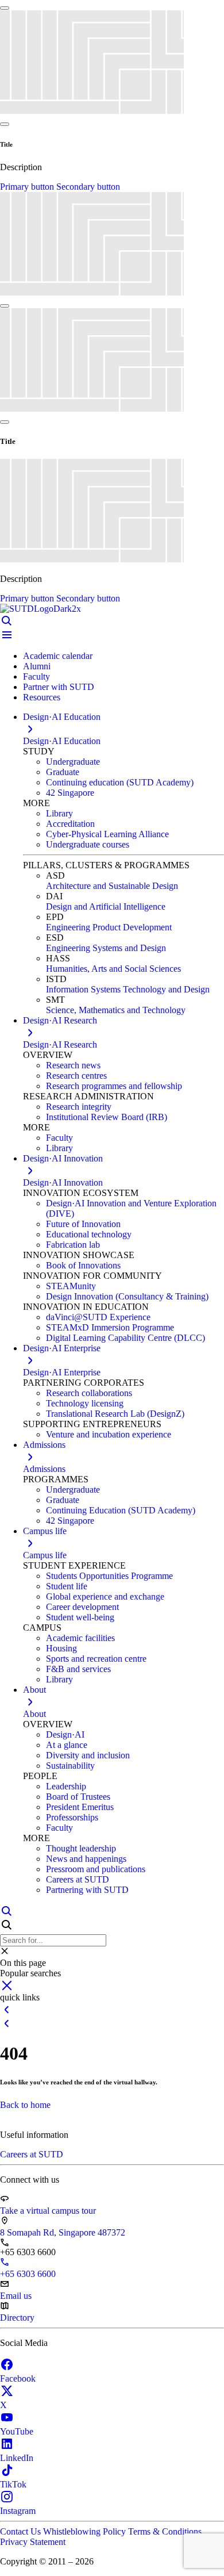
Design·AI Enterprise (62, 1372)
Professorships (72, 1817)
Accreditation (70, 824)
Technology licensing (85, 1403)
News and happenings (86, 1859)
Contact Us (22, 2531)
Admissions (44, 1469)
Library (59, 813)
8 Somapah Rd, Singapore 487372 (63, 2232)
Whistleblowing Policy (86, 2531)
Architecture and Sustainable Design (112, 886)
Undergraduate (73, 762)
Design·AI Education (62, 741)
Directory (17, 2318)
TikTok (13, 2484)
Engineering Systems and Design (106, 948)
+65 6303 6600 (28, 2274)
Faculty (36, 676)
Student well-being (80, 1617)
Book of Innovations (83, 1265)
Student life (67, 1586)
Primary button (28, 187)
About (34, 1714)
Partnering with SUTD (87, 1890)
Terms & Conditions (165, 2531)
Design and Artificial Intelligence (106, 906)
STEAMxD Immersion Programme (110, 1327)
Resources (42, 697)
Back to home (25, 2105)
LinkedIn (17, 2458)
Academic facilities (80, 1638)
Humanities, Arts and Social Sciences (113, 969)
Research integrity (79, 1107)
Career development (82, 1607)
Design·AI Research (60, 1044)
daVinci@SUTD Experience (98, 1317)
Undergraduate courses (88, 844)
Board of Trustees (78, 1797)
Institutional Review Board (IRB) (107, 1117)
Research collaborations (89, 1393)
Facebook (18, 2378)
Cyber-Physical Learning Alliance (107, 834)
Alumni (37, 666)
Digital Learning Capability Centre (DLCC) (125, 1338)
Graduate (63, 772)
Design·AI (65, 1734)
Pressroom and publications (96, 1869)
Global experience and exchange (105, 1596)
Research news (73, 1065)
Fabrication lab (73, 1245)
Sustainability (70, 1766)
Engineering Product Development (109, 927)
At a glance (67, 1745)
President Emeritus (80, 1807)
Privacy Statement (33, 2542)
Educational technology (89, 1234)
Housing (61, 1648)
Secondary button (88, 187)
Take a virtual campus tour (48, 2211)
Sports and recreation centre (96, 1659)
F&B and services (78, 1669)
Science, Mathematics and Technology (116, 1010)
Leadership (66, 1786)
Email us (16, 2296)
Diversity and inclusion (88, 1755)
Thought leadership (81, 1848)
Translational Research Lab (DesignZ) (115, 1414)
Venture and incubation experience (109, 1434)
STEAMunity (71, 1286)
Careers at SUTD (78, 1879)
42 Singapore (70, 793)
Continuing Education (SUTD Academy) (121, 1510)
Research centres (76, 1076)
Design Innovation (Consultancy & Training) (127, 1296)
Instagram (18, 2511)
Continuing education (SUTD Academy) (120, 782)
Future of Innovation (83, 1224)
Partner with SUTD (59, 687)
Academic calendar (58, 656)
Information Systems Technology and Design (128, 989)
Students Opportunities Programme (109, 1576)
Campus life (45, 1555)
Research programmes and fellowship (114, 1086)
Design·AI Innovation (63, 1182)
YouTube (17, 2431)
